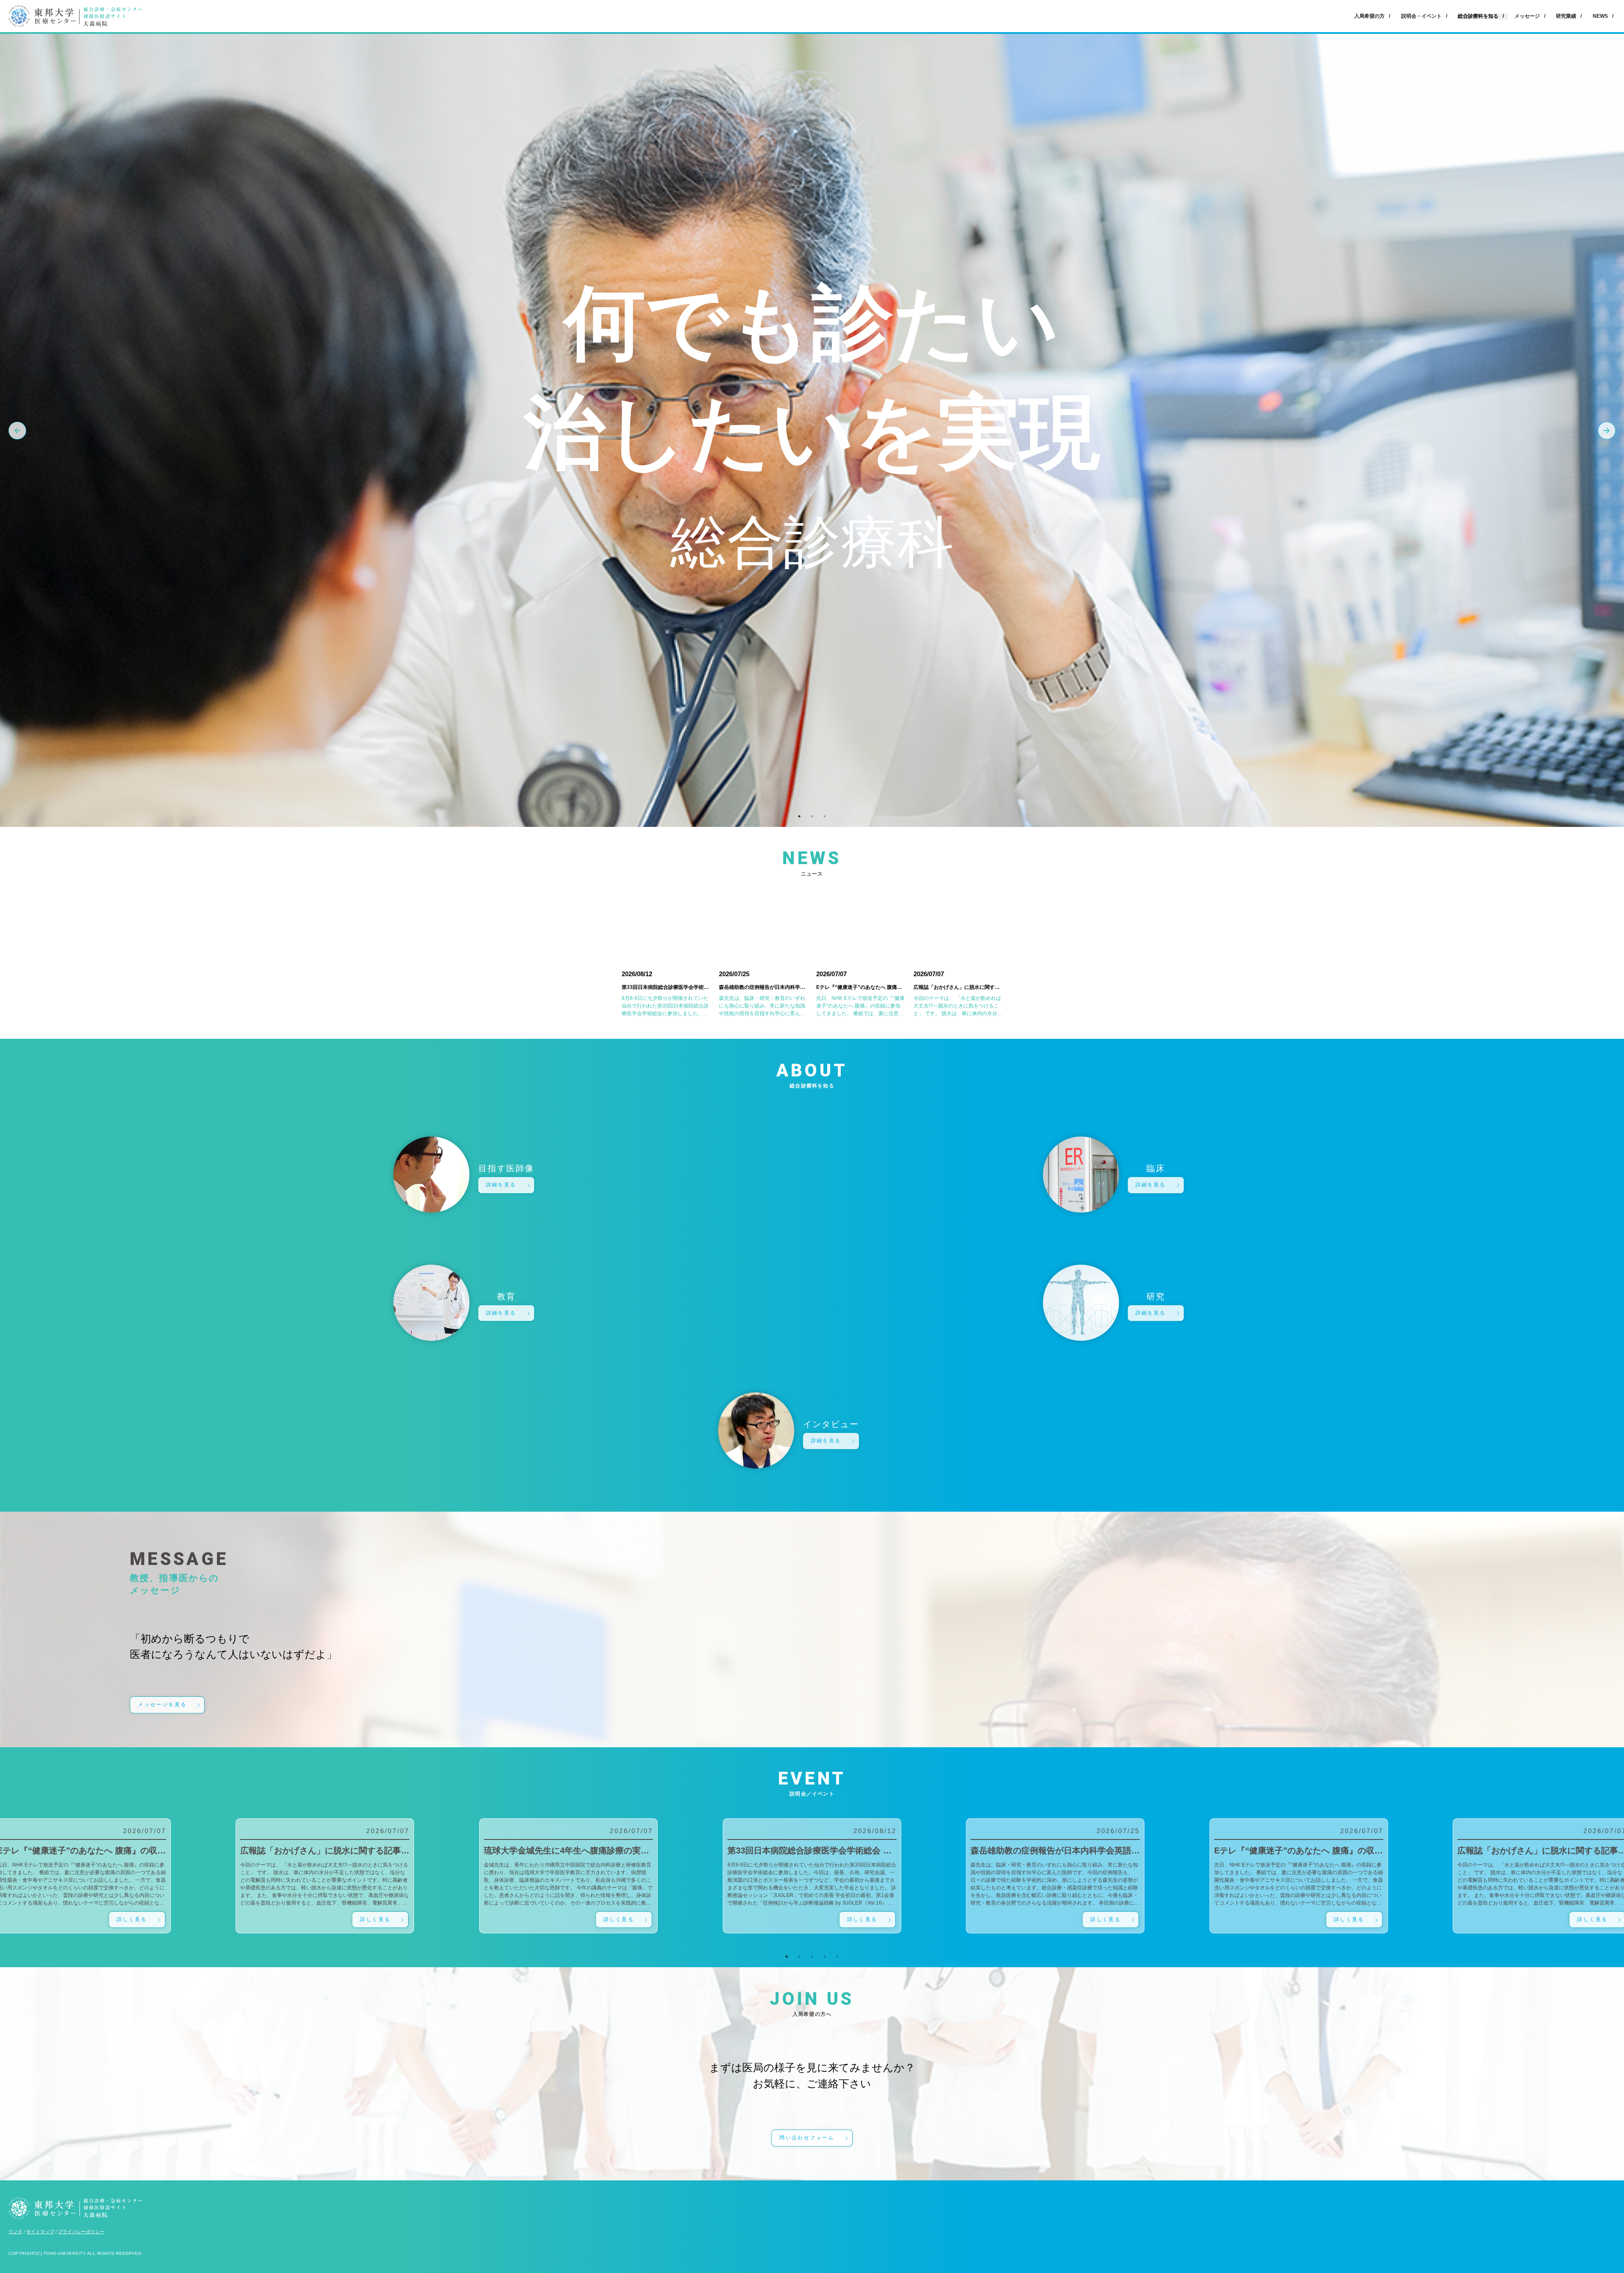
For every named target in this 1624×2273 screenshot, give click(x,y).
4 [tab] (825, 1957)
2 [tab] (812, 816)
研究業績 (1566, 16)
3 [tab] (825, 816)
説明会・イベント (1421, 16)
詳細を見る (501, 1185)
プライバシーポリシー (81, 2232)
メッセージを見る (162, 1705)
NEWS (1600, 16)
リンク (15, 2232)
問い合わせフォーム (807, 2138)
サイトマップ (40, 2232)
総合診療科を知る (1478, 16)
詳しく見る (132, 1919)
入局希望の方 (1369, 16)
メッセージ (1527, 16)
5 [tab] (837, 1957)
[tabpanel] (812, 1876)
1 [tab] (799, 816)
